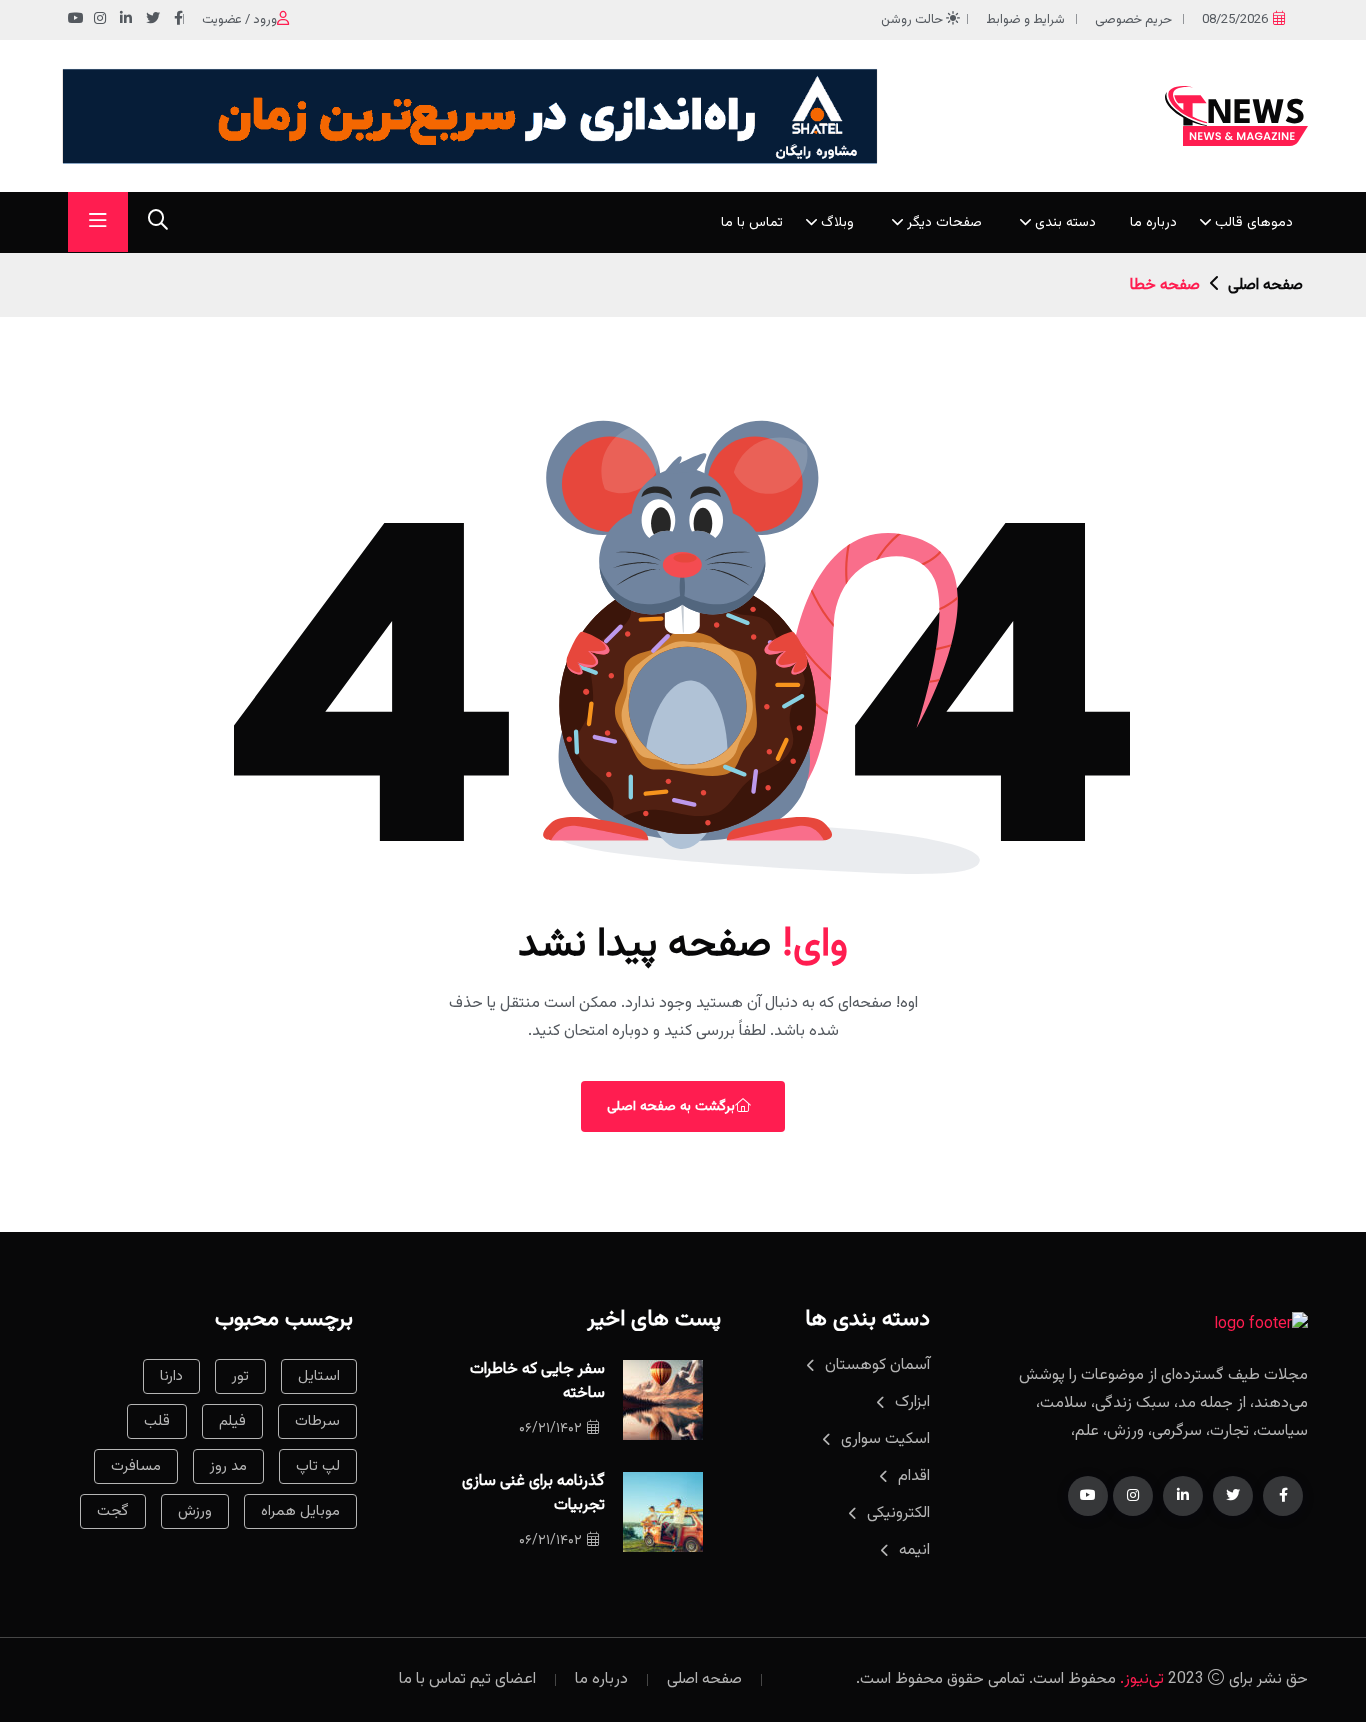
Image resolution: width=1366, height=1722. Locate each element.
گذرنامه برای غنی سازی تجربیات (533, 1493)
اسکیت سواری (885, 1439)
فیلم (232, 1421)
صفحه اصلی (1265, 285)
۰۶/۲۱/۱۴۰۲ (550, 1429)
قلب (157, 1421)
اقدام (914, 1476)
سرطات (317, 1421)
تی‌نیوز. (1142, 1679)
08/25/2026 (1235, 20)
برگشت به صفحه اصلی (671, 1107)
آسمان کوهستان (877, 1365)
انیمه (914, 1550)
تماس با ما (752, 223)
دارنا (171, 1376)
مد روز (228, 1466)
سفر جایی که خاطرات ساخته (537, 1381)
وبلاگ (837, 223)
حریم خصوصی (1133, 20)
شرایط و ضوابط (1025, 20)
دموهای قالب (1254, 223)
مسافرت (136, 1466)
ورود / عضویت (239, 20)
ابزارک (912, 1402)
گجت (113, 1511)
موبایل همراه (300, 1511)
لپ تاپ (318, 1466)
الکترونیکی (898, 1513)
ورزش (195, 1511)
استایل (319, 1376)
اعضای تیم (503, 1679)
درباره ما (1153, 223)
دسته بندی (1065, 223)
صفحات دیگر (944, 223)
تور (240, 1376)
